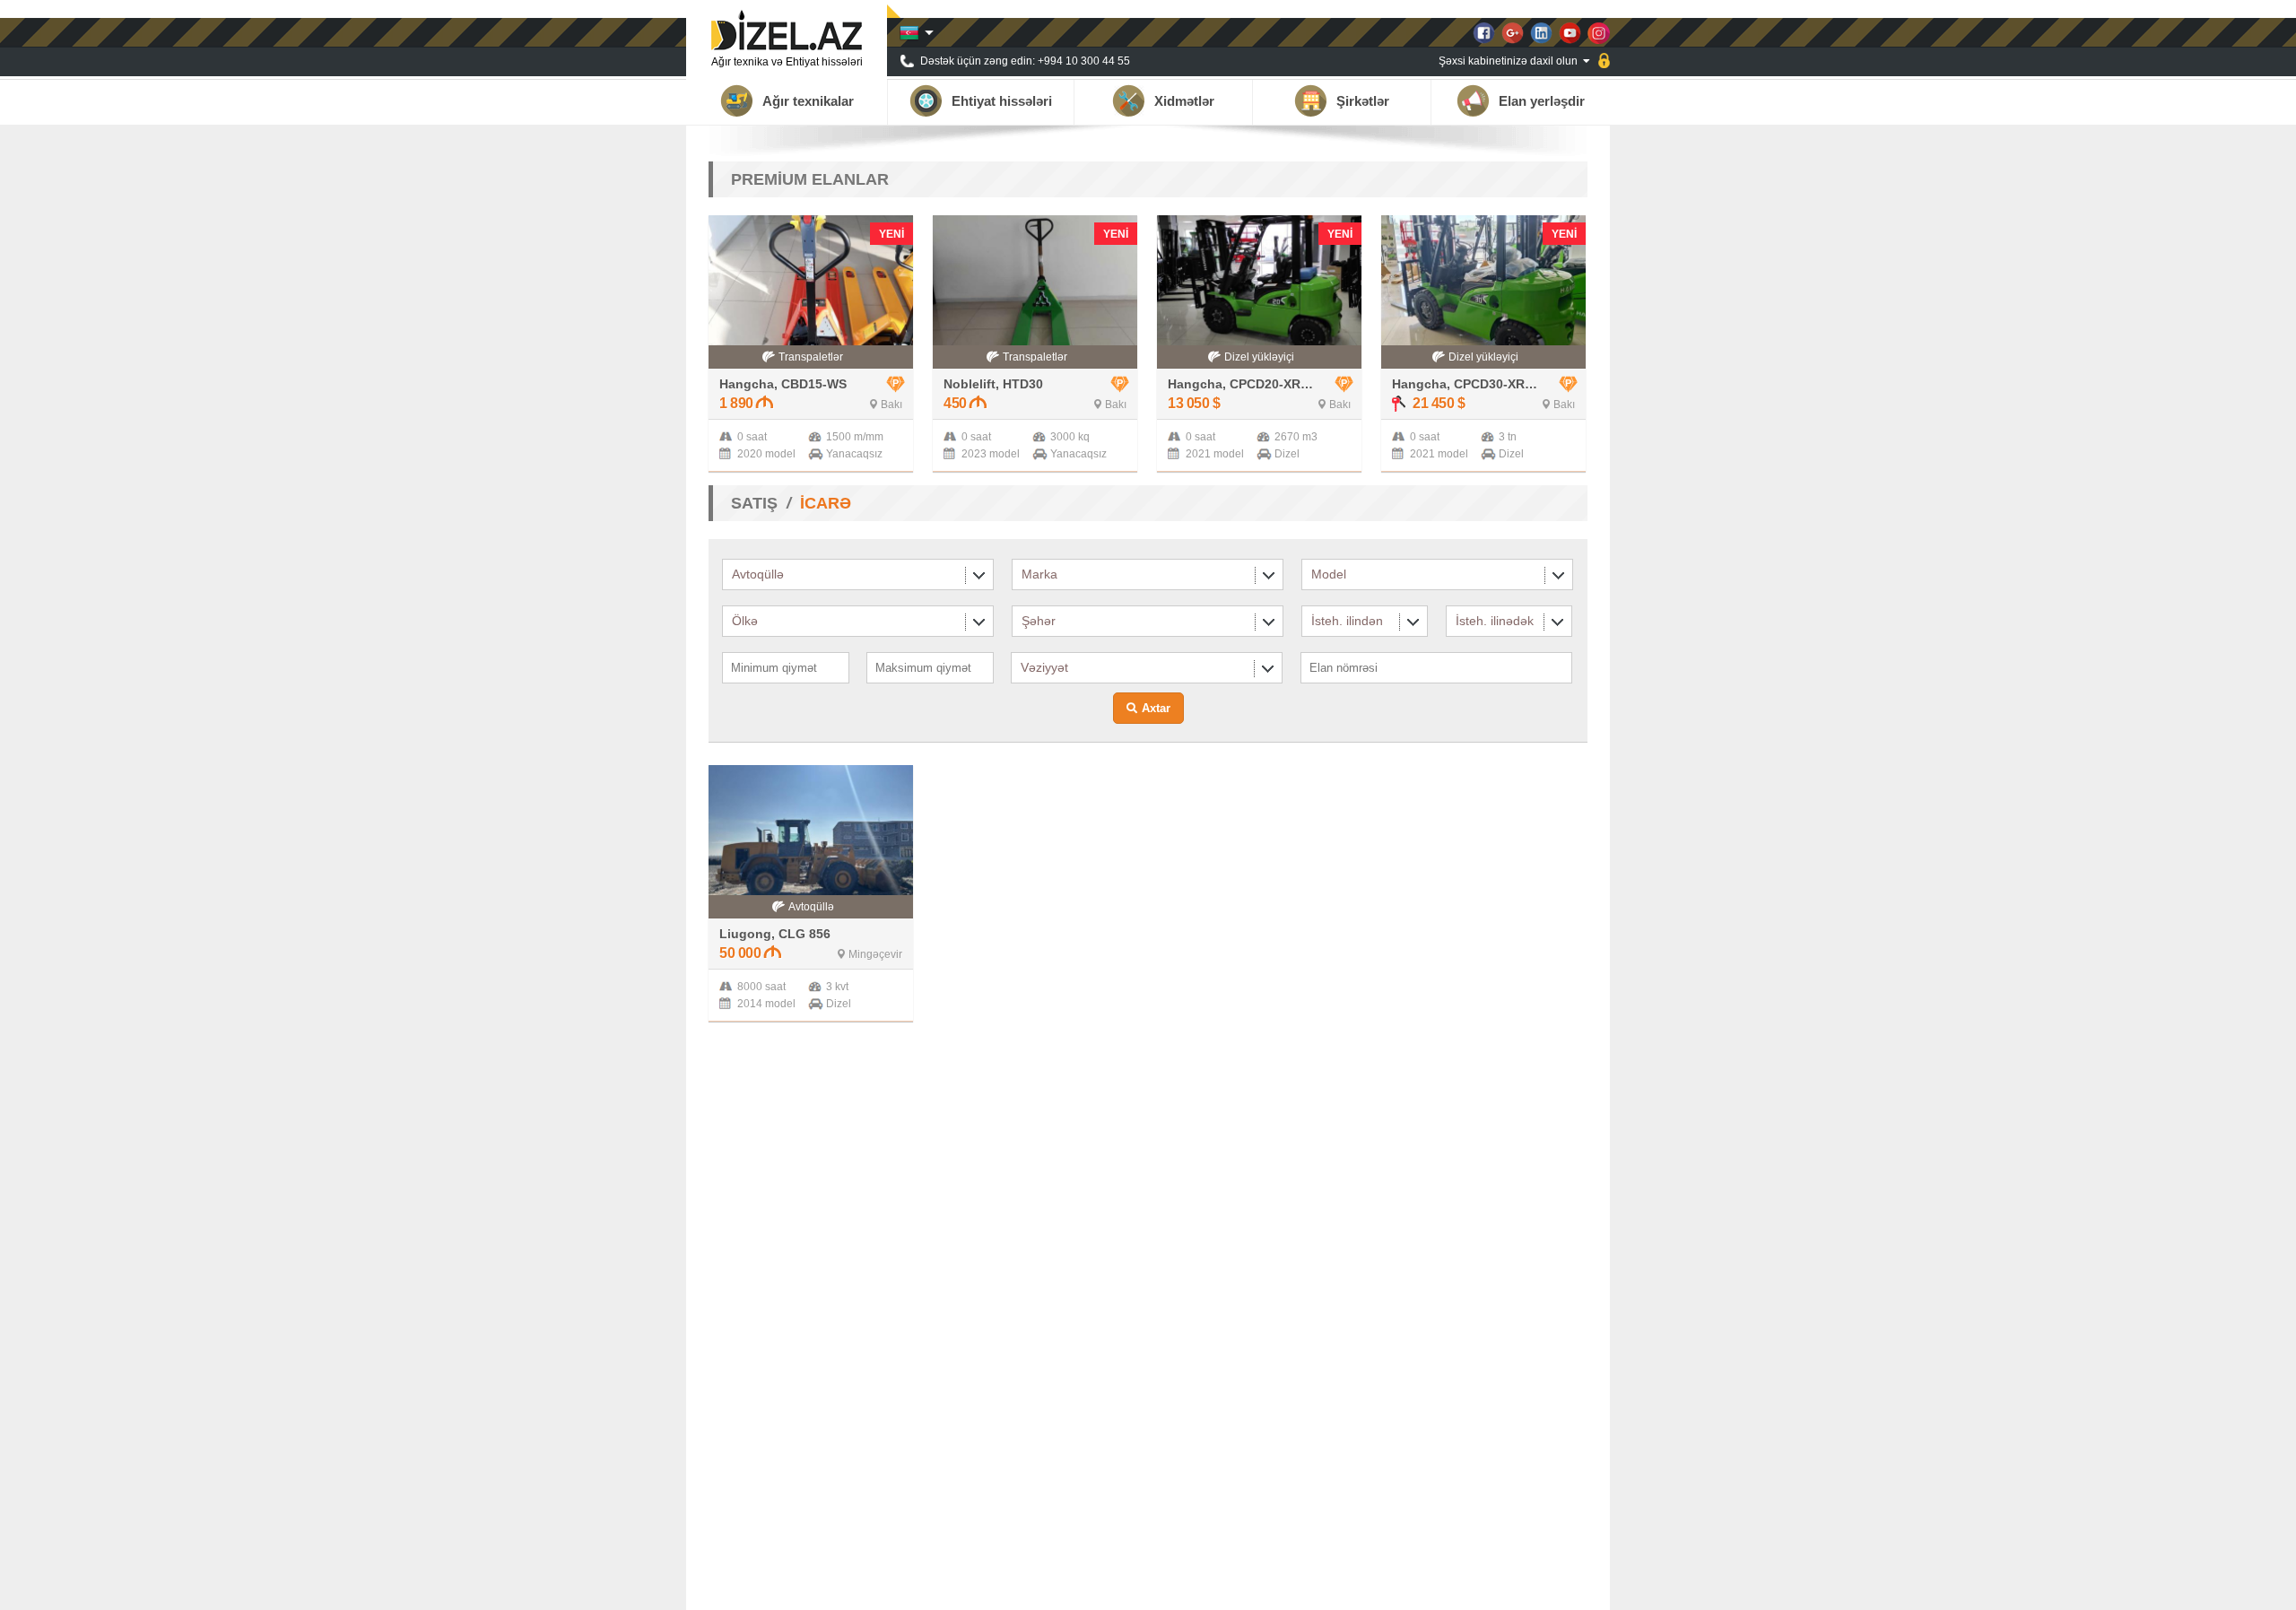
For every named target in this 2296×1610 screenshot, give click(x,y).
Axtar (1156, 708)
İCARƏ (826, 503)
